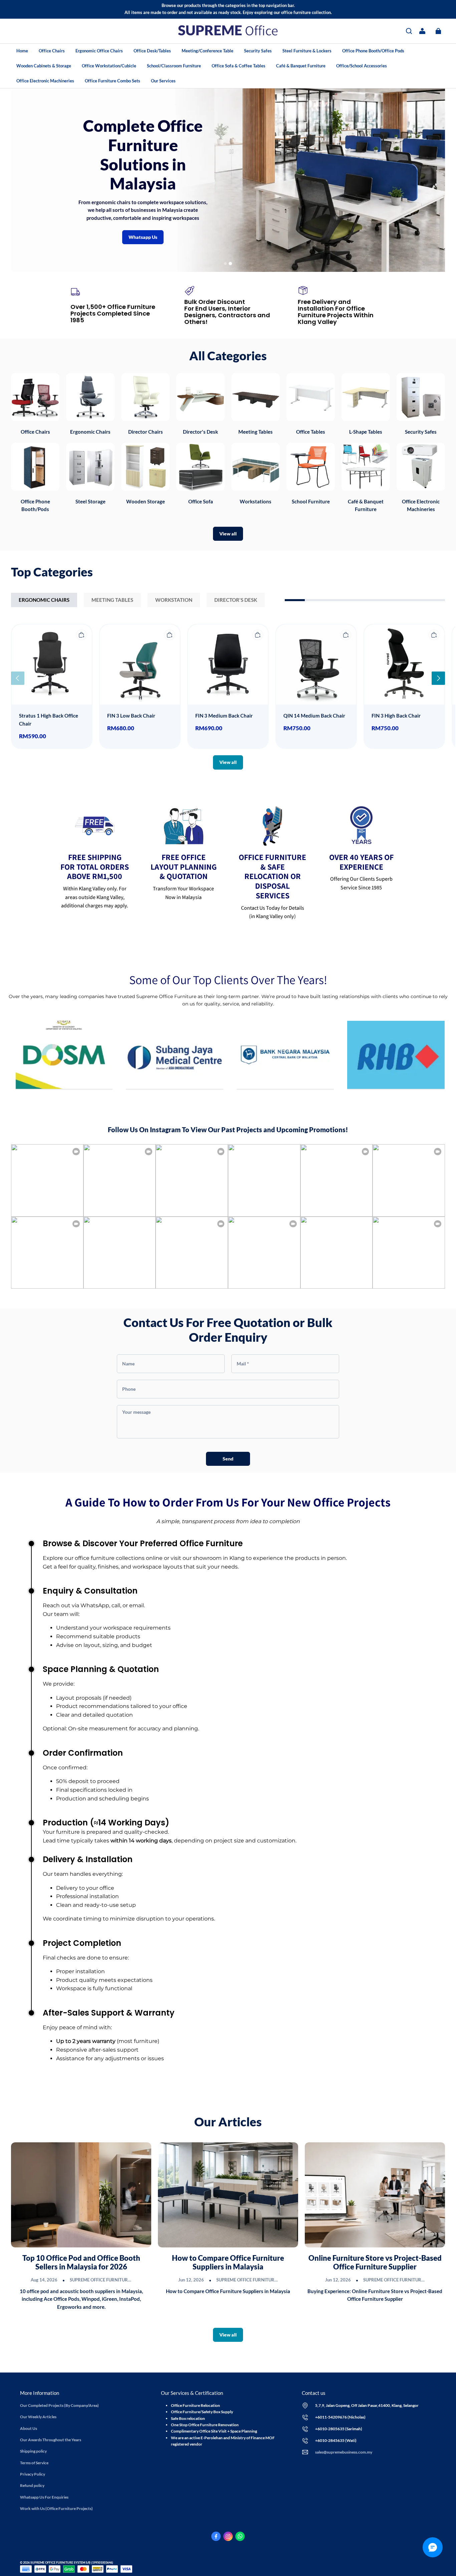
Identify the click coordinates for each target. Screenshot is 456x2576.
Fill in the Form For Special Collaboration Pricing (321, 181)
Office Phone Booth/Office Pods (373, 51)
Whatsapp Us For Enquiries (44, 2497)
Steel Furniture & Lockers (307, 51)
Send (228, 1459)
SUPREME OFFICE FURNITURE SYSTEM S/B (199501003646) (131, 2280)
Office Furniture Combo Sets (112, 81)
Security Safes (258, 51)
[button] (409, 31)
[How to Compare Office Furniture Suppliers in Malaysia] (228, 2195)
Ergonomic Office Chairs (99, 51)
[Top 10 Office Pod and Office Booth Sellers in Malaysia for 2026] (81, 2195)
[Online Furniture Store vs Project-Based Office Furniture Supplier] (375, 2195)
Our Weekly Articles (38, 2417)
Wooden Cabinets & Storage (44, 66)
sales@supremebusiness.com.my (344, 2452)
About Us (29, 2428)
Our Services (163, 81)
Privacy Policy (33, 2474)
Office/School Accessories (362, 66)
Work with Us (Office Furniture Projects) (56, 2508)
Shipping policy (33, 2451)
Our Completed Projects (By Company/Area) (59, 2405)
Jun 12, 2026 (191, 2280)
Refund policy (32, 2485)
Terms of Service (34, 2463)
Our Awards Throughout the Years (51, 2440)
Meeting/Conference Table (207, 51)
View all (228, 534)
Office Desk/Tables (152, 51)
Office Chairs (52, 51)
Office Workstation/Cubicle (109, 66)
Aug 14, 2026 (44, 2280)
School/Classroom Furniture (174, 66)
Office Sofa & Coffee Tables (239, 66)
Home (22, 51)
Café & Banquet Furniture (301, 66)
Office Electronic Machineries (45, 81)
